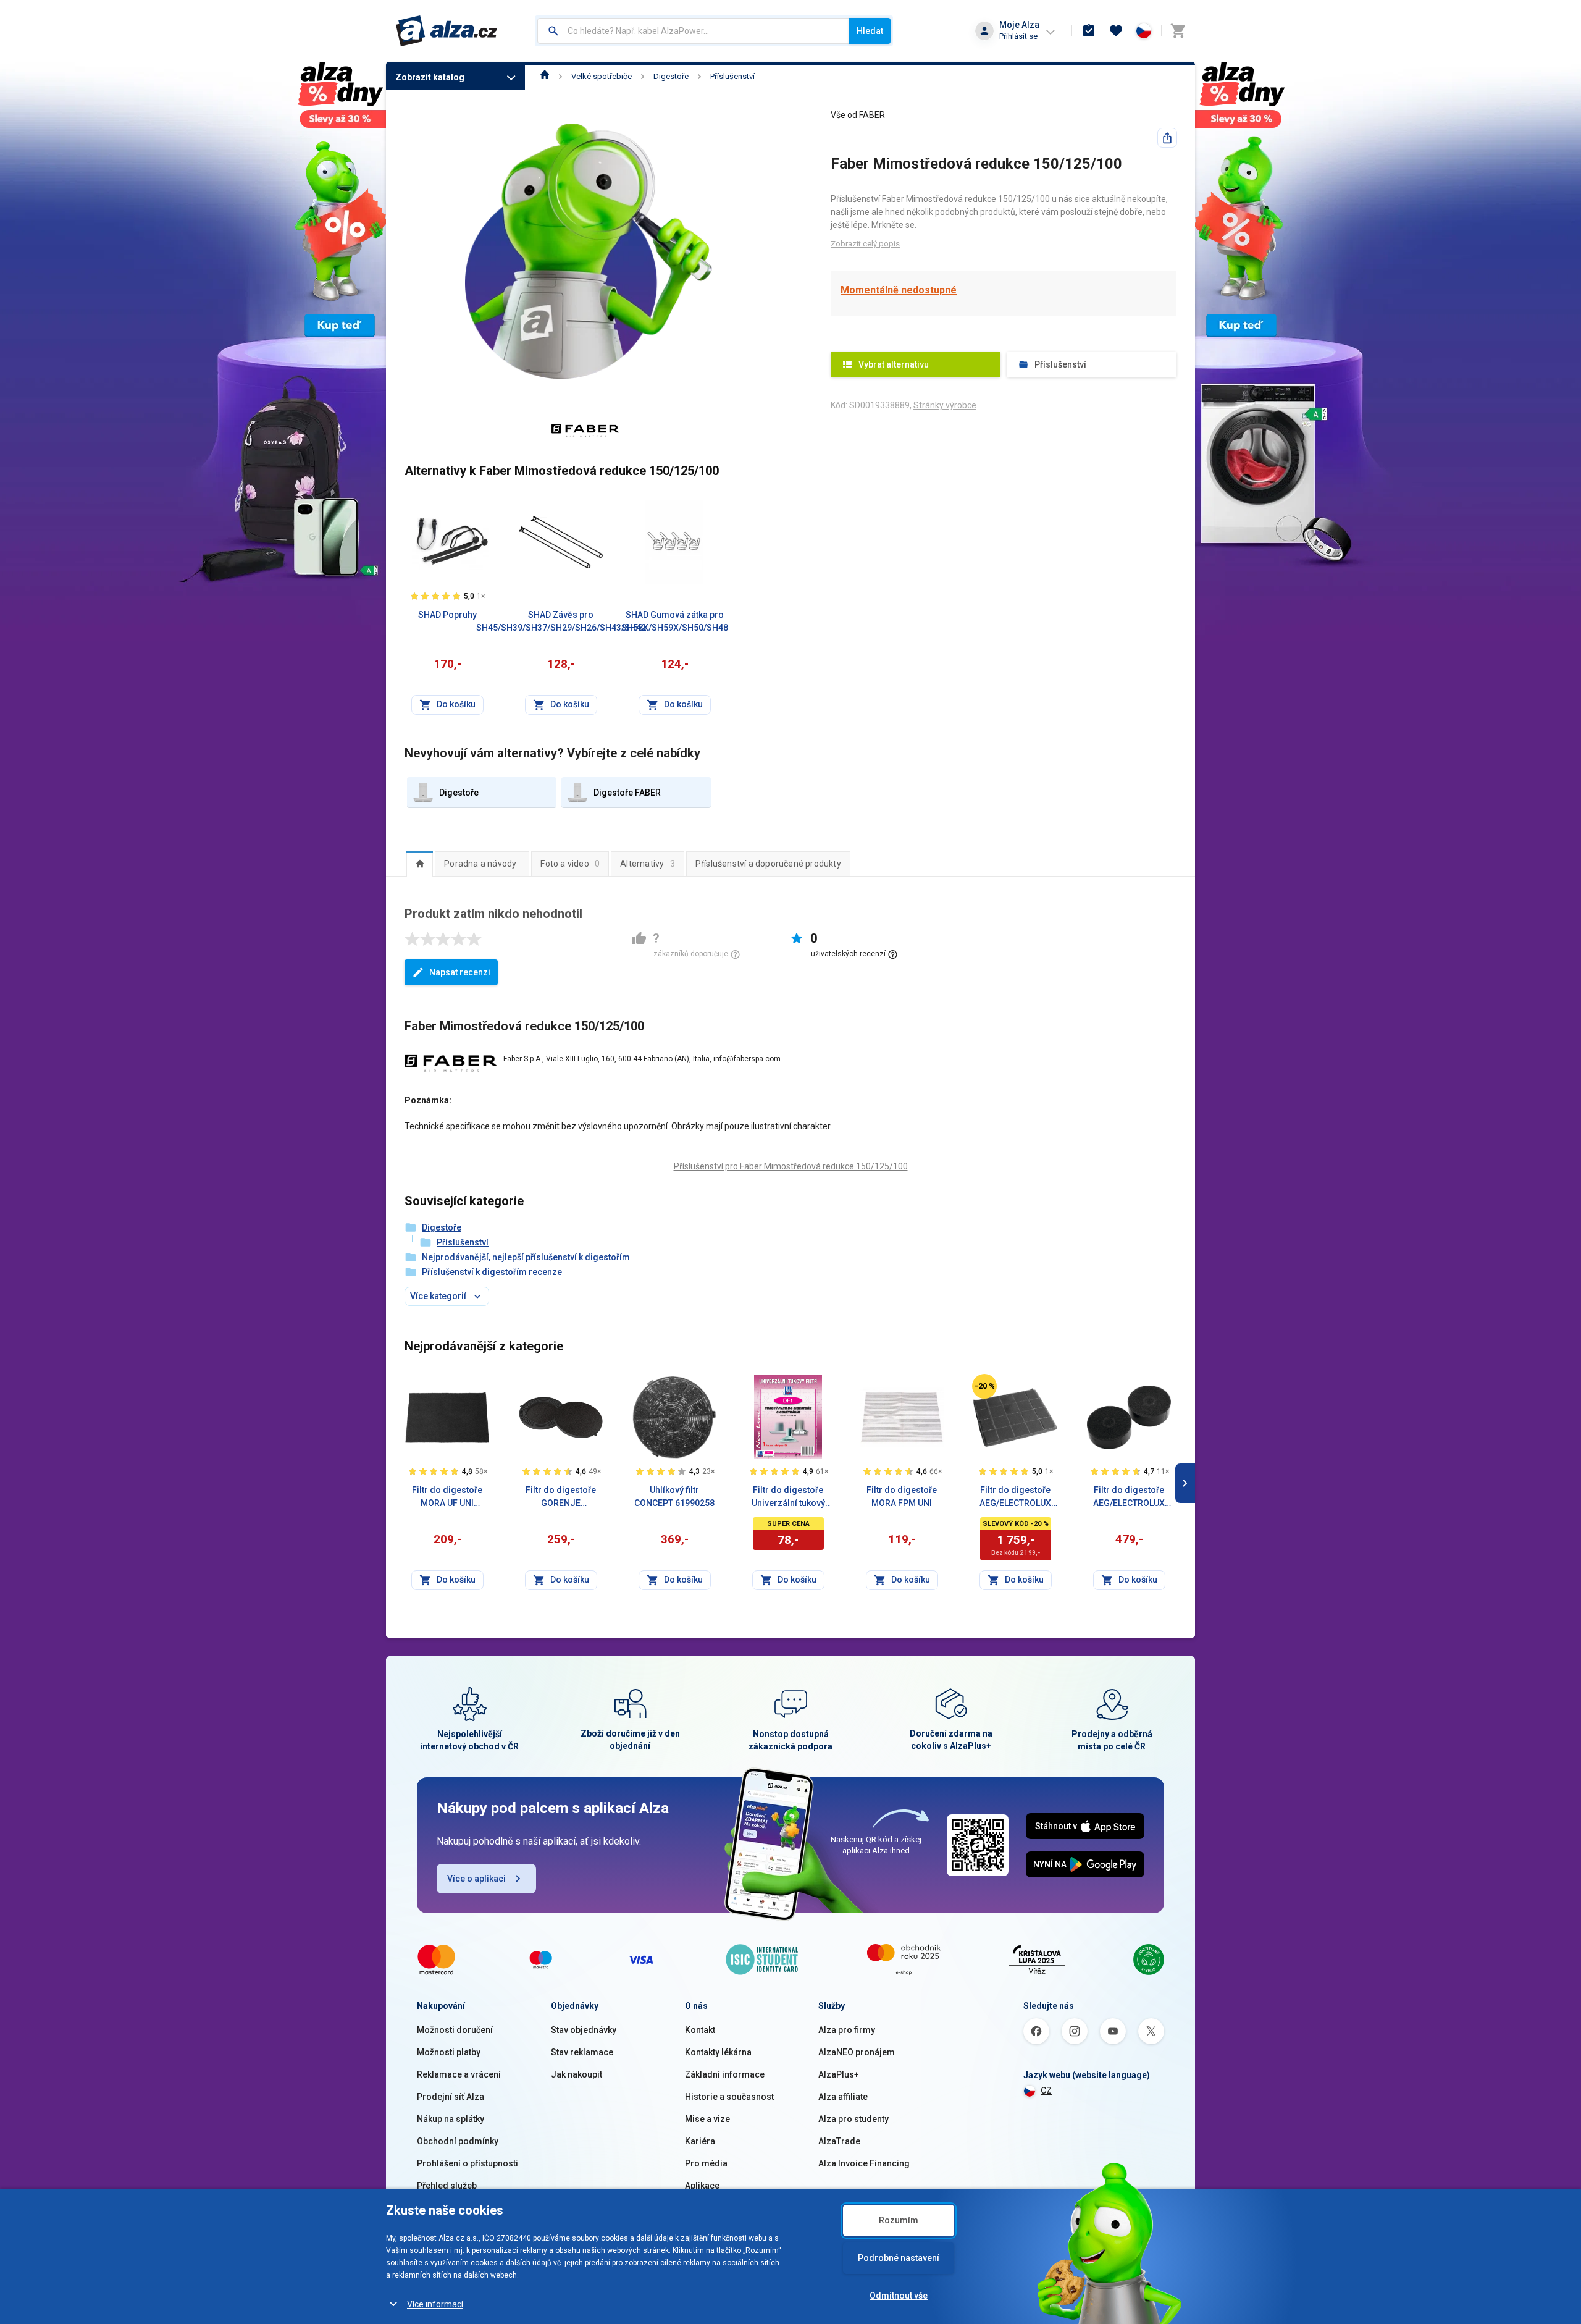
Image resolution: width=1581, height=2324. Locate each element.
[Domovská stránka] (545, 76)
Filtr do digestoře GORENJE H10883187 (561, 1497)
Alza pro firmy (847, 2030)
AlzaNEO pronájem (857, 2052)
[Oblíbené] (1116, 31)
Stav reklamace (582, 2052)
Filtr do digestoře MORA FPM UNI (902, 1497)
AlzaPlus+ (839, 2074)
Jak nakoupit (577, 2074)
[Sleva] (984, 1386)
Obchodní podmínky (458, 2141)
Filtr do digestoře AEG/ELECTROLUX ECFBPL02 (1015, 1497)
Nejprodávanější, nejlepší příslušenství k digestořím (526, 1257)
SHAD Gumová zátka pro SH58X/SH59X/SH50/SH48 (675, 621)
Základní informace (725, 2074)
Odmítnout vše (899, 2296)
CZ (1046, 2090)
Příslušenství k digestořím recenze (492, 1272)
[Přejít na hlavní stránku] (447, 31)
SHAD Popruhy (447, 615)
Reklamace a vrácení (459, 2074)
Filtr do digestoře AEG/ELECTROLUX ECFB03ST (1129, 1497)
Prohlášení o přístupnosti (468, 2163)
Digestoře (671, 76)
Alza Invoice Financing (864, 2163)
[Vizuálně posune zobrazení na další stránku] (1185, 1483)
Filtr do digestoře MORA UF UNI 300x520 (447, 1497)
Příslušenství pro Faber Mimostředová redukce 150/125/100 (791, 1166)
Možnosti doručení (455, 2030)
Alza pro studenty (853, 2119)
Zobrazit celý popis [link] (865, 244)
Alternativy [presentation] (648, 864)
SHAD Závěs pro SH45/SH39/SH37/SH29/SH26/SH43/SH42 (561, 621)
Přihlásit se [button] (1018, 36)
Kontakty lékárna (718, 2052)
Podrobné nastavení (899, 2258)
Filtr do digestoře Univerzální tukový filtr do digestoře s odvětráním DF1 (788, 1497)
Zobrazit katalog (430, 77)
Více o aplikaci (476, 1879)
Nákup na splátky (451, 2119)
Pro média (706, 2163)
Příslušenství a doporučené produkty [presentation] (768, 864)
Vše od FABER (858, 115)
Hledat (870, 31)
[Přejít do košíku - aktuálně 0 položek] (1178, 31)
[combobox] (693, 31)
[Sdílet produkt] (1167, 138)
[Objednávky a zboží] (1089, 31)
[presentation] (420, 864)
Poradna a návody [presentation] (480, 864)
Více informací (435, 2304)
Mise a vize (707, 2119)
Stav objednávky (584, 2030)
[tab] (420, 864)
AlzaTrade (839, 2141)
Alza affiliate (843, 2097)
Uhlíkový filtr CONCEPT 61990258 (674, 1497)
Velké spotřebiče (602, 76)
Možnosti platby (449, 2052)
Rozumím (899, 2220)
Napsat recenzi (460, 972)
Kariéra (700, 2141)
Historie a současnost (729, 2097)
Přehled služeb (447, 2186)
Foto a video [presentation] (570, 864)
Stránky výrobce (945, 405)
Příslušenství (732, 76)
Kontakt (700, 2030)
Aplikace (702, 2186)
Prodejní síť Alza (451, 2097)
